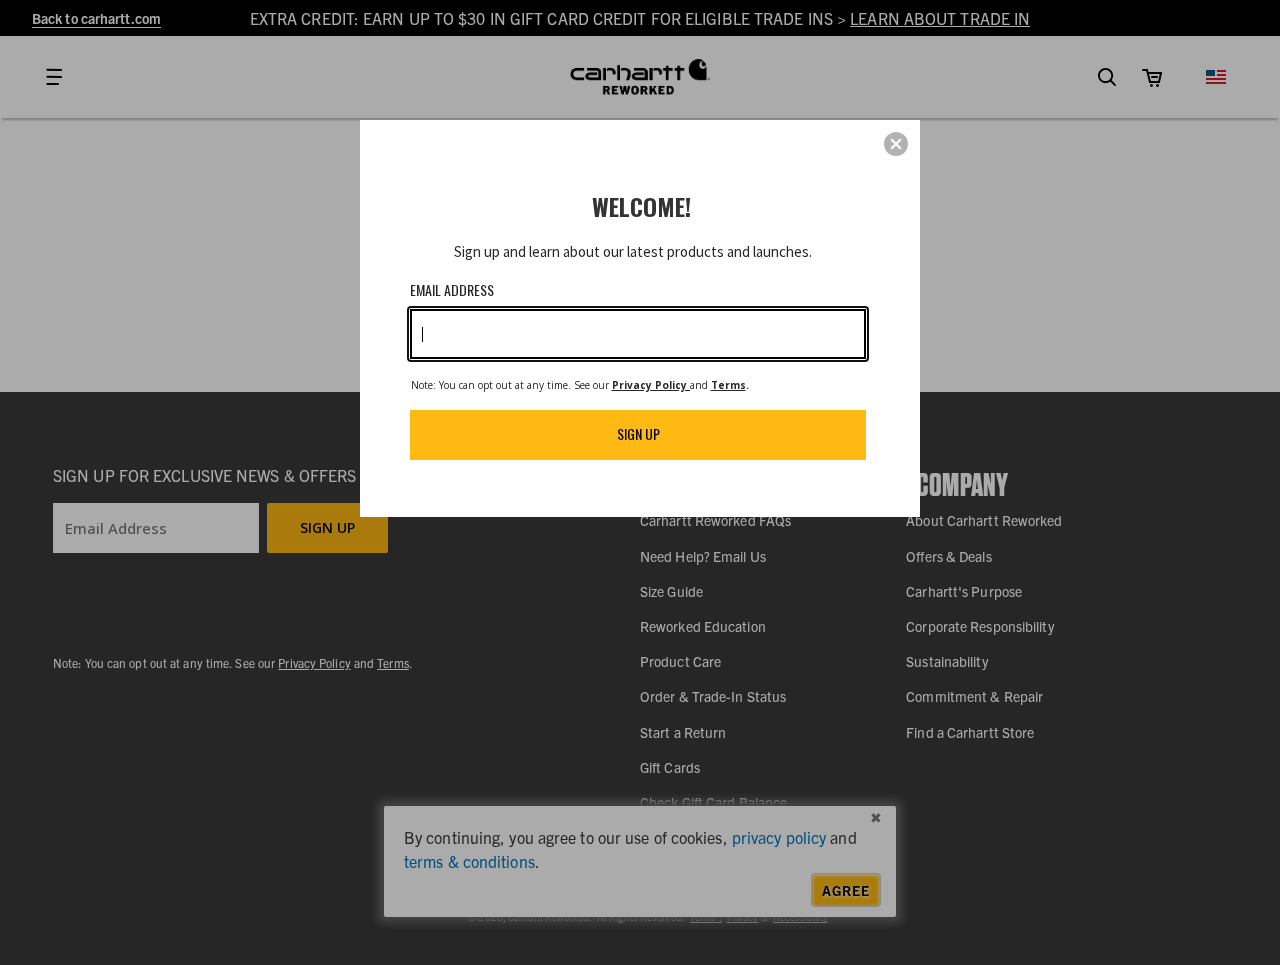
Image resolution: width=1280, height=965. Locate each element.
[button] (896, 144)
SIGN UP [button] (638, 433)
